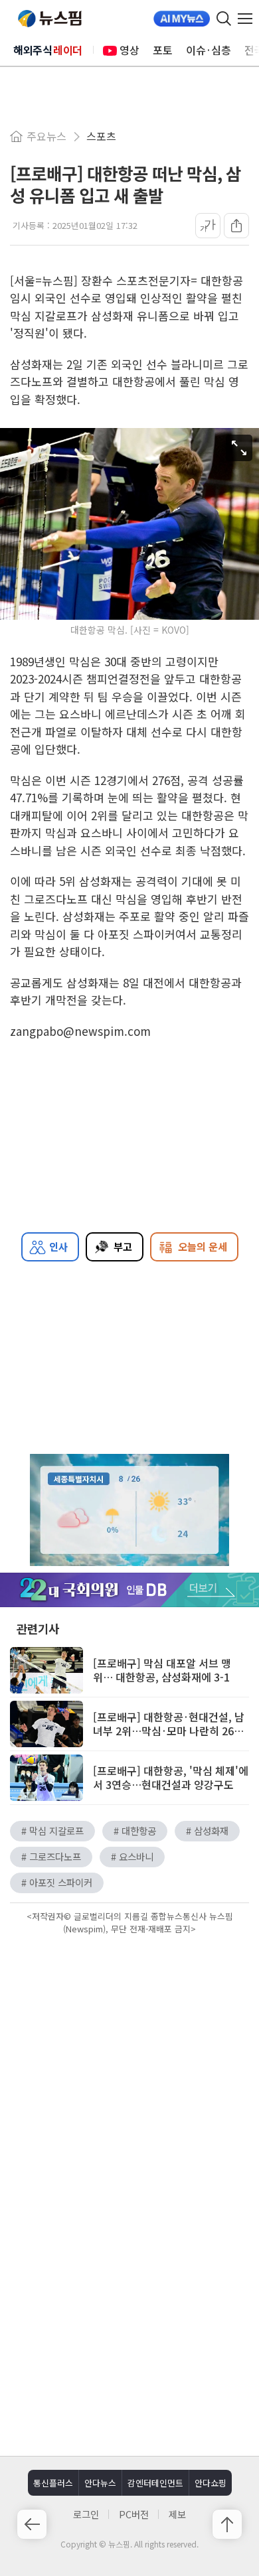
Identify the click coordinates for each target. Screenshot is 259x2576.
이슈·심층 (209, 50)
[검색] (224, 19)
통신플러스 (53, 2483)
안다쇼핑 (211, 2483)
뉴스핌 (50, 19)
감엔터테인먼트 (155, 2483)
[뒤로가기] (32, 2524)
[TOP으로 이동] (227, 2524)
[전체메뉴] (248, 19)
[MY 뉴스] (182, 19)
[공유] (236, 226)
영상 (129, 50)
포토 (163, 50)
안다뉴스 (100, 2483)
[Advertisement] (129, 2051)
